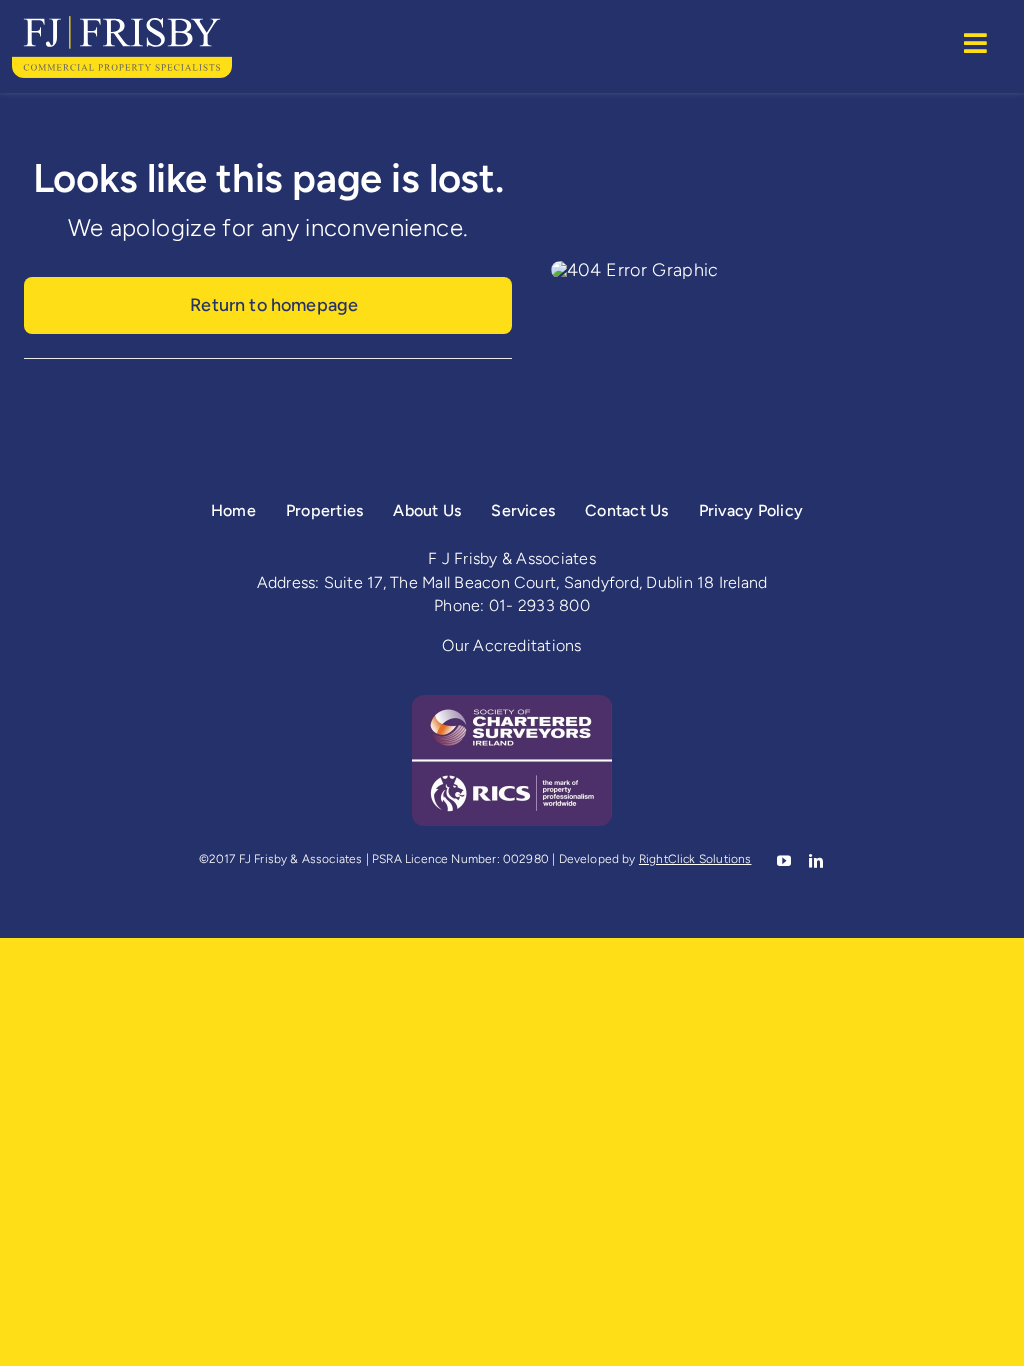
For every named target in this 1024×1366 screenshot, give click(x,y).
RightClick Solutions (695, 859)
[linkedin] (814, 861)
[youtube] (782, 861)
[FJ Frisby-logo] (122, 17)
